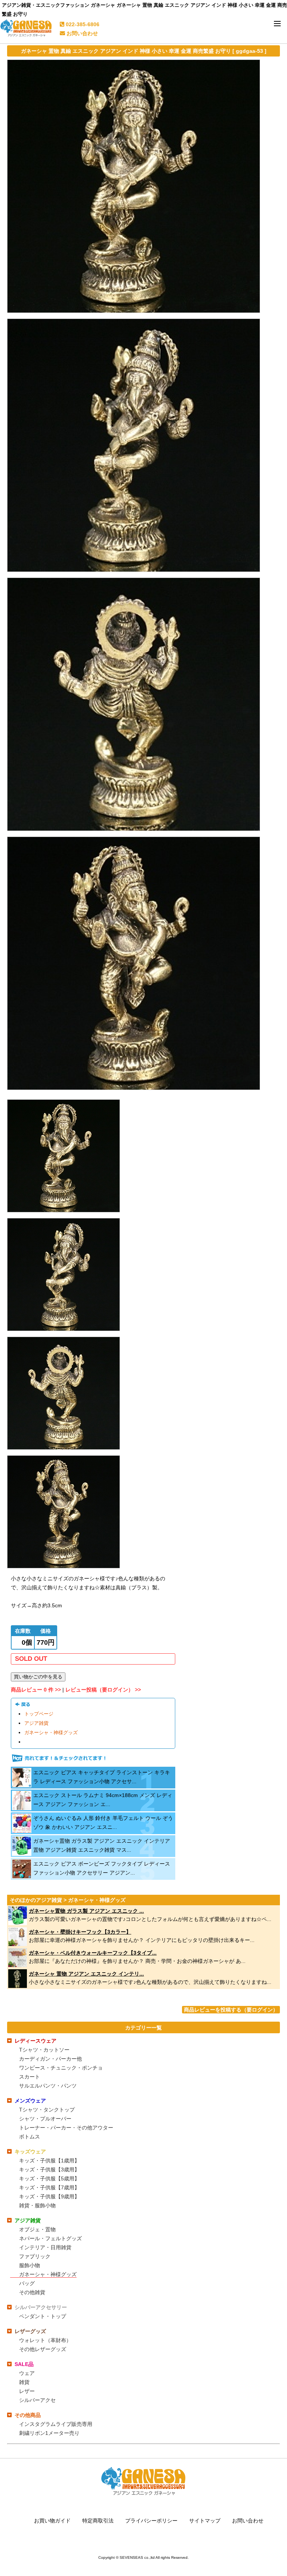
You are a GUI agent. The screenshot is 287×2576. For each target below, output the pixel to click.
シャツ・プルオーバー (45, 2119)
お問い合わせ (81, 33)
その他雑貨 (32, 2292)
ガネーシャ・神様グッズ (51, 1733)
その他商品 (28, 2415)
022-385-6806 (82, 24)
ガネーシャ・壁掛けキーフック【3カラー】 (80, 1932)
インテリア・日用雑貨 (45, 2247)
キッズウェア (30, 2152)
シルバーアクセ (37, 2400)
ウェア (27, 2373)
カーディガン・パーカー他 (50, 2059)
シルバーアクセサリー (41, 2307)
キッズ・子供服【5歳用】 (49, 2178)
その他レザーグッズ (43, 2349)
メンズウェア (30, 2101)
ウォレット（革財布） (45, 2340)
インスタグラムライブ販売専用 (56, 2424)
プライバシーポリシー (151, 2521)
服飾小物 (30, 2265)
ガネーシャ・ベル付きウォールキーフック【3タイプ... (93, 1953)
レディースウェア (36, 2041)
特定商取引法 (98, 2521)
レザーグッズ (30, 2331)
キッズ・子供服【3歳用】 (49, 2169)
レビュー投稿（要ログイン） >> (103, 1690)
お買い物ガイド (52, 2521)
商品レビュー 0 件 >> (36, 1690)
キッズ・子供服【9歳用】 (49, 2196)
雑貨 (24, 2382)
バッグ (27, 2283)
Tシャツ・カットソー (44, 2050)
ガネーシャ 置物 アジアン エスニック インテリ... (86, 1974)
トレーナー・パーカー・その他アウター (66, 2128)
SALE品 (24, 2364)
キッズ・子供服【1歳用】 (49, 2161)
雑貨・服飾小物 (37, 2205)
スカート (30, 2077)
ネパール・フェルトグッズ (50, 2238)
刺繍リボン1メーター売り (49, 2433)
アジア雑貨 (36, 1723)
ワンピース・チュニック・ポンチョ (61, 2068)
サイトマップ (205, 2521)
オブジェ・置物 (37, 2229)
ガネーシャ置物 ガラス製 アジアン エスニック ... (86, 1911)
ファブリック (35, 2256)
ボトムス (30, 2137)
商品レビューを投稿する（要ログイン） (231, 2010)
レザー (27, 2391)
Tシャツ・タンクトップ (47, 2110)
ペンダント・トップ (43, 2316)
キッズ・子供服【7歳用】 (49, 2187)
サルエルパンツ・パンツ (48, 2086)
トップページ (39, 1714)
